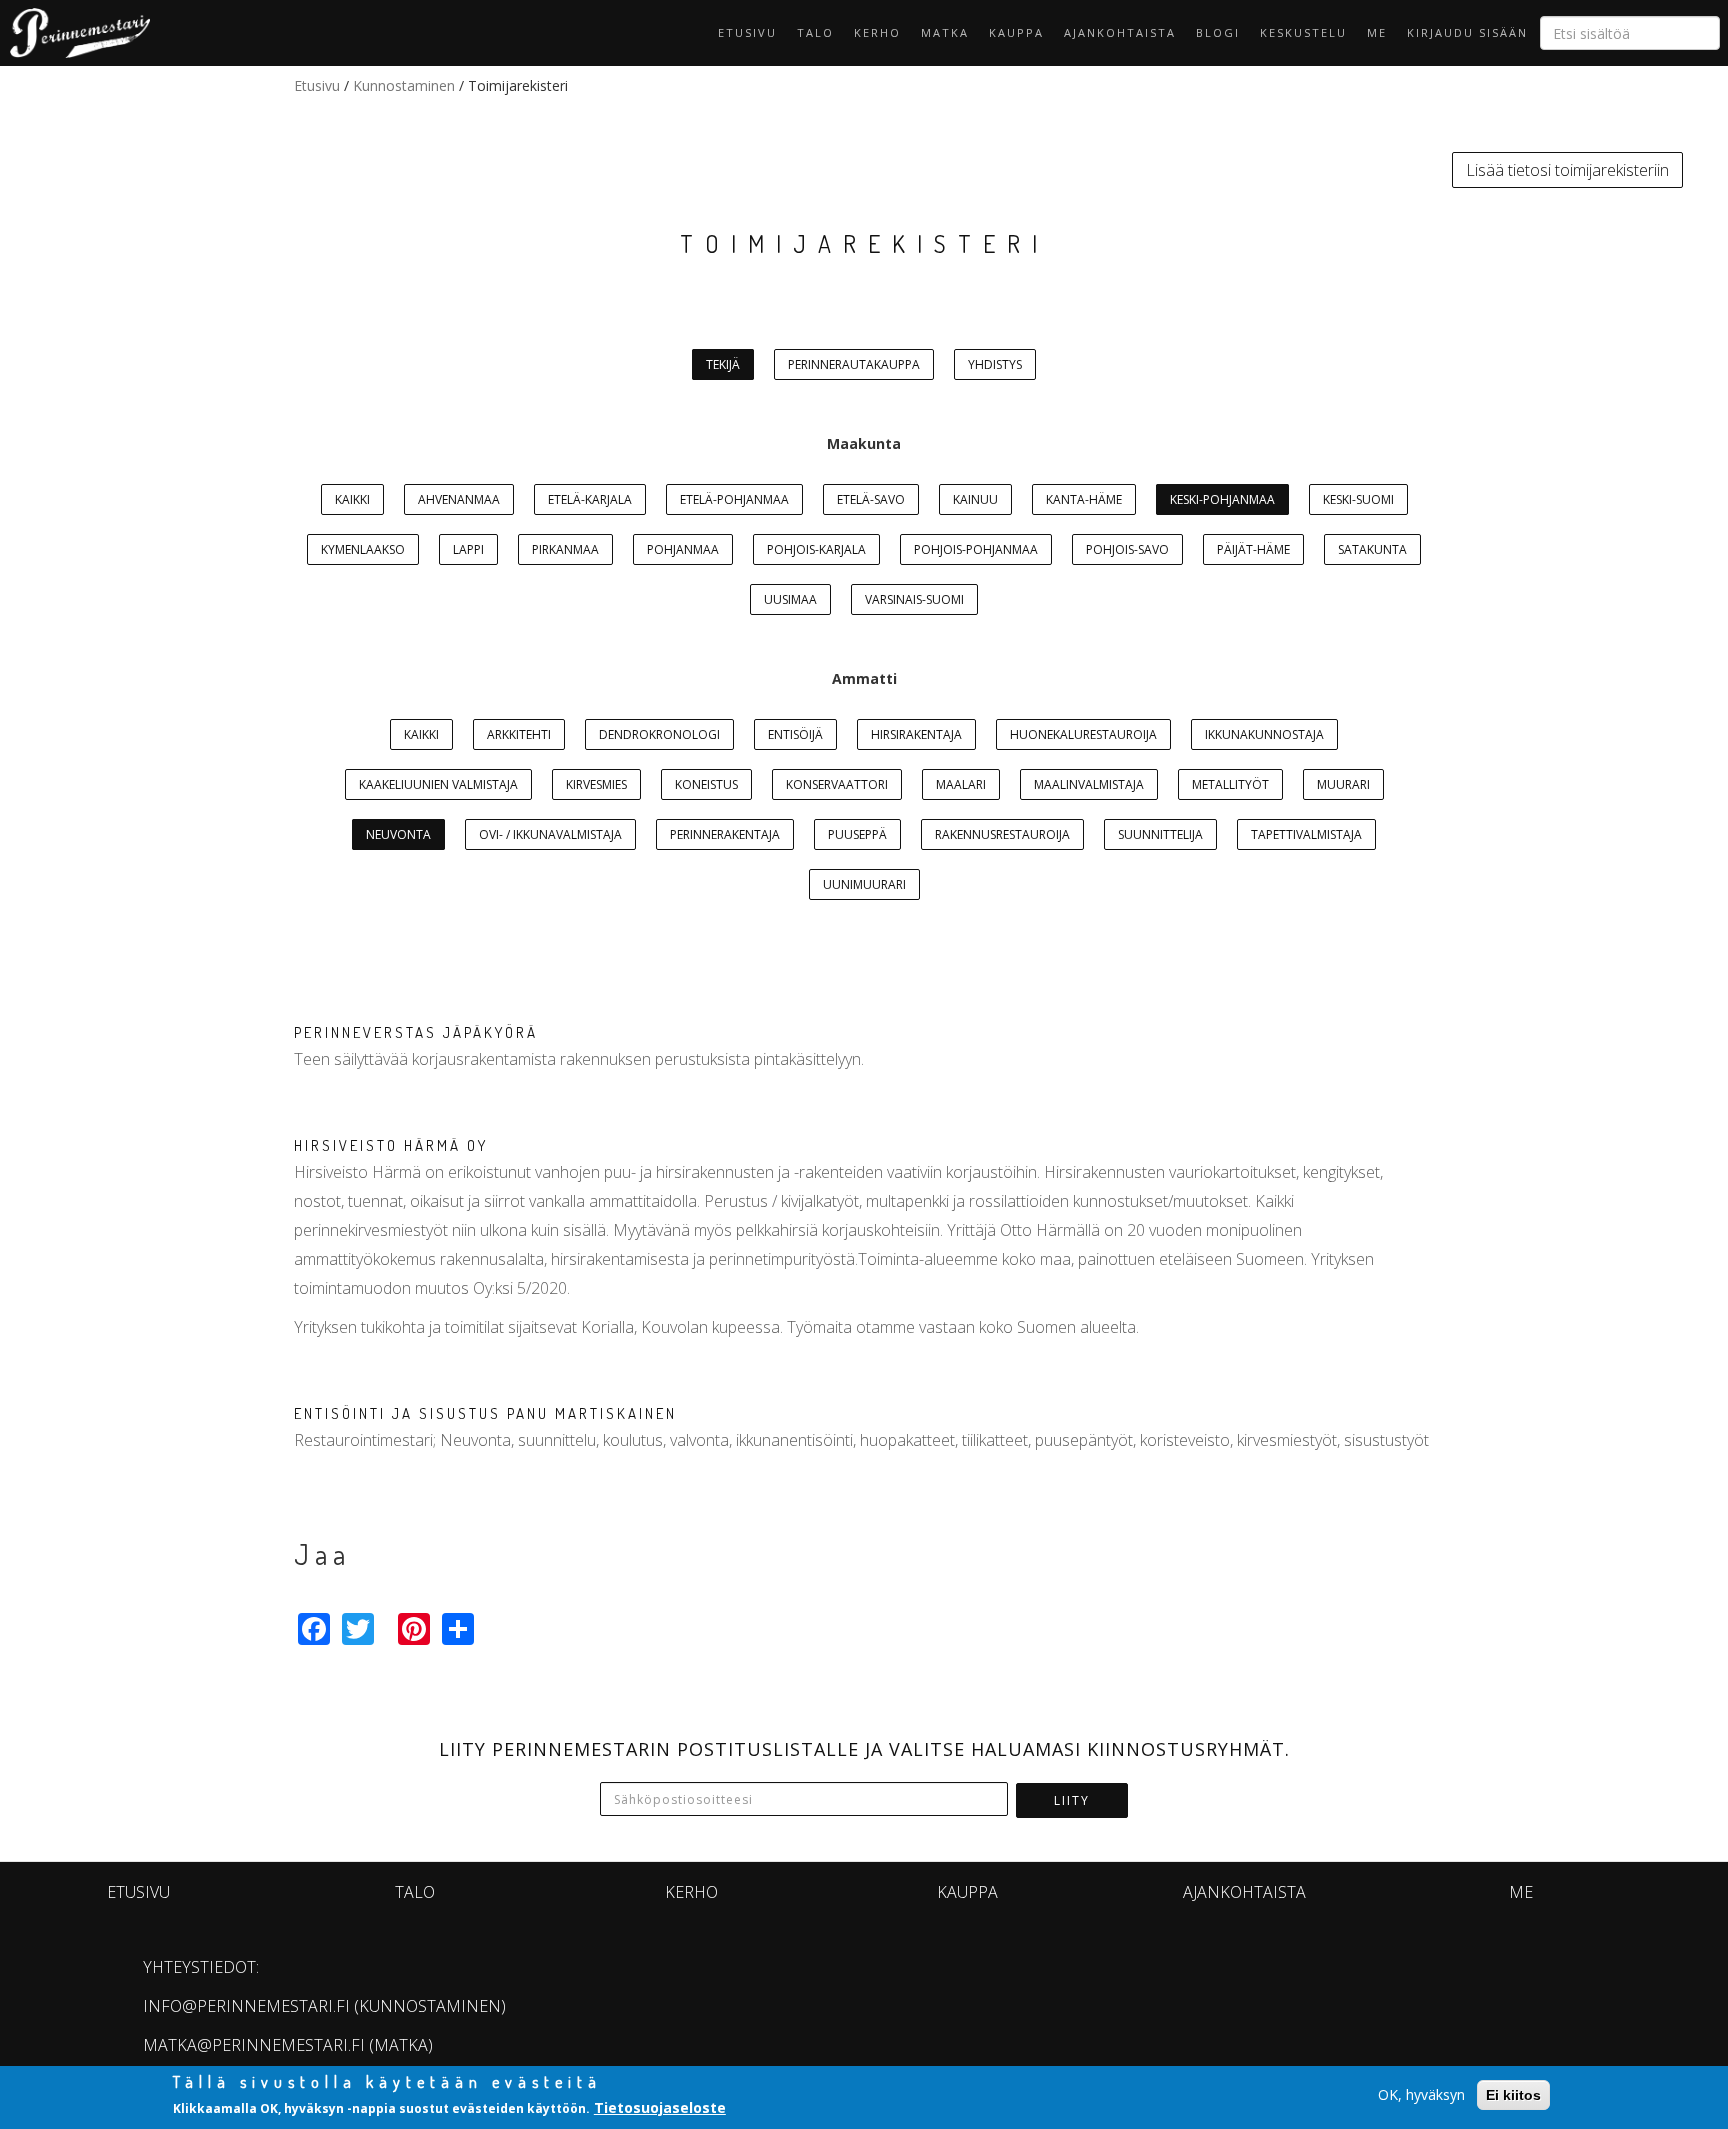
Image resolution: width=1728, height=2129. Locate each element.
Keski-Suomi (1358, 499)
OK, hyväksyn (1421, 2094)
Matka (945, 32)
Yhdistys (995, 364)
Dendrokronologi (659, 734)
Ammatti (864, 678)
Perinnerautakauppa (854, 364)
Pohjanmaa (683, 549)
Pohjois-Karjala (816, 549)
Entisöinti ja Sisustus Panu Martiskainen (485, 1413)
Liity (1072, 1800)
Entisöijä (795, 734)
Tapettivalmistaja (1306, 834)
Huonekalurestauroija (1083, 734)
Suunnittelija (1160, 834)
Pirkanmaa (565, 549)
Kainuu (975, 499)
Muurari (1343, 784)
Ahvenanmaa (459, 499)
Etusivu (747, 32)
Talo (815, 32)
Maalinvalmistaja (1089, 784)
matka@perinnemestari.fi (254, 2045)
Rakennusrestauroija (1002, 834)
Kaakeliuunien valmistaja (438, 784)
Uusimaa (790, 599)
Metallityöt (1230, 784)
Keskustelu (1303, 32)
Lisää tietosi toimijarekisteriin (1567, 170)
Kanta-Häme (1084, 499)
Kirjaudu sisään (1467, 32)
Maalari (961, 784)
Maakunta (864, 443)
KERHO (877, 32)
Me (1377, 32)
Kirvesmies (596, 784)
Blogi (1218, 32)
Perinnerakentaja (725, 834)
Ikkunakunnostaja (1264, 734)
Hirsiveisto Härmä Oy (391, 1145)
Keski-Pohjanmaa (1222, 499)
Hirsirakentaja (916, 734)
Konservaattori (837, 784)
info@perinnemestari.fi (246, 2006)
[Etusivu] (75, 33)
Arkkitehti (519, 734)
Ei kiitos (1513, 2095)
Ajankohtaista (1120, 32)
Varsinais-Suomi (914, 599)
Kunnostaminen (404, 85)
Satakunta (1372, 549)
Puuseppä (857, 834)
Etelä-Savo (871, 499)
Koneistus (706, 784)
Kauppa (1016, 32)
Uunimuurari (864, 884)
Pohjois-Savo (1127, 549)
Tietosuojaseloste (660, 2107)
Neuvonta (398, 834)
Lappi (468, 549)
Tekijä (723, 364)
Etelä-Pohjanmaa (734, 499)
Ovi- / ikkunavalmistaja (550, 834)
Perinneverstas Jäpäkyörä (416, 1032)
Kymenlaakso (363, 549)
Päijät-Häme (1253, 549)
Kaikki (352, 499)
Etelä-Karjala (590, 499)
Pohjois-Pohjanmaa (976, 549)
